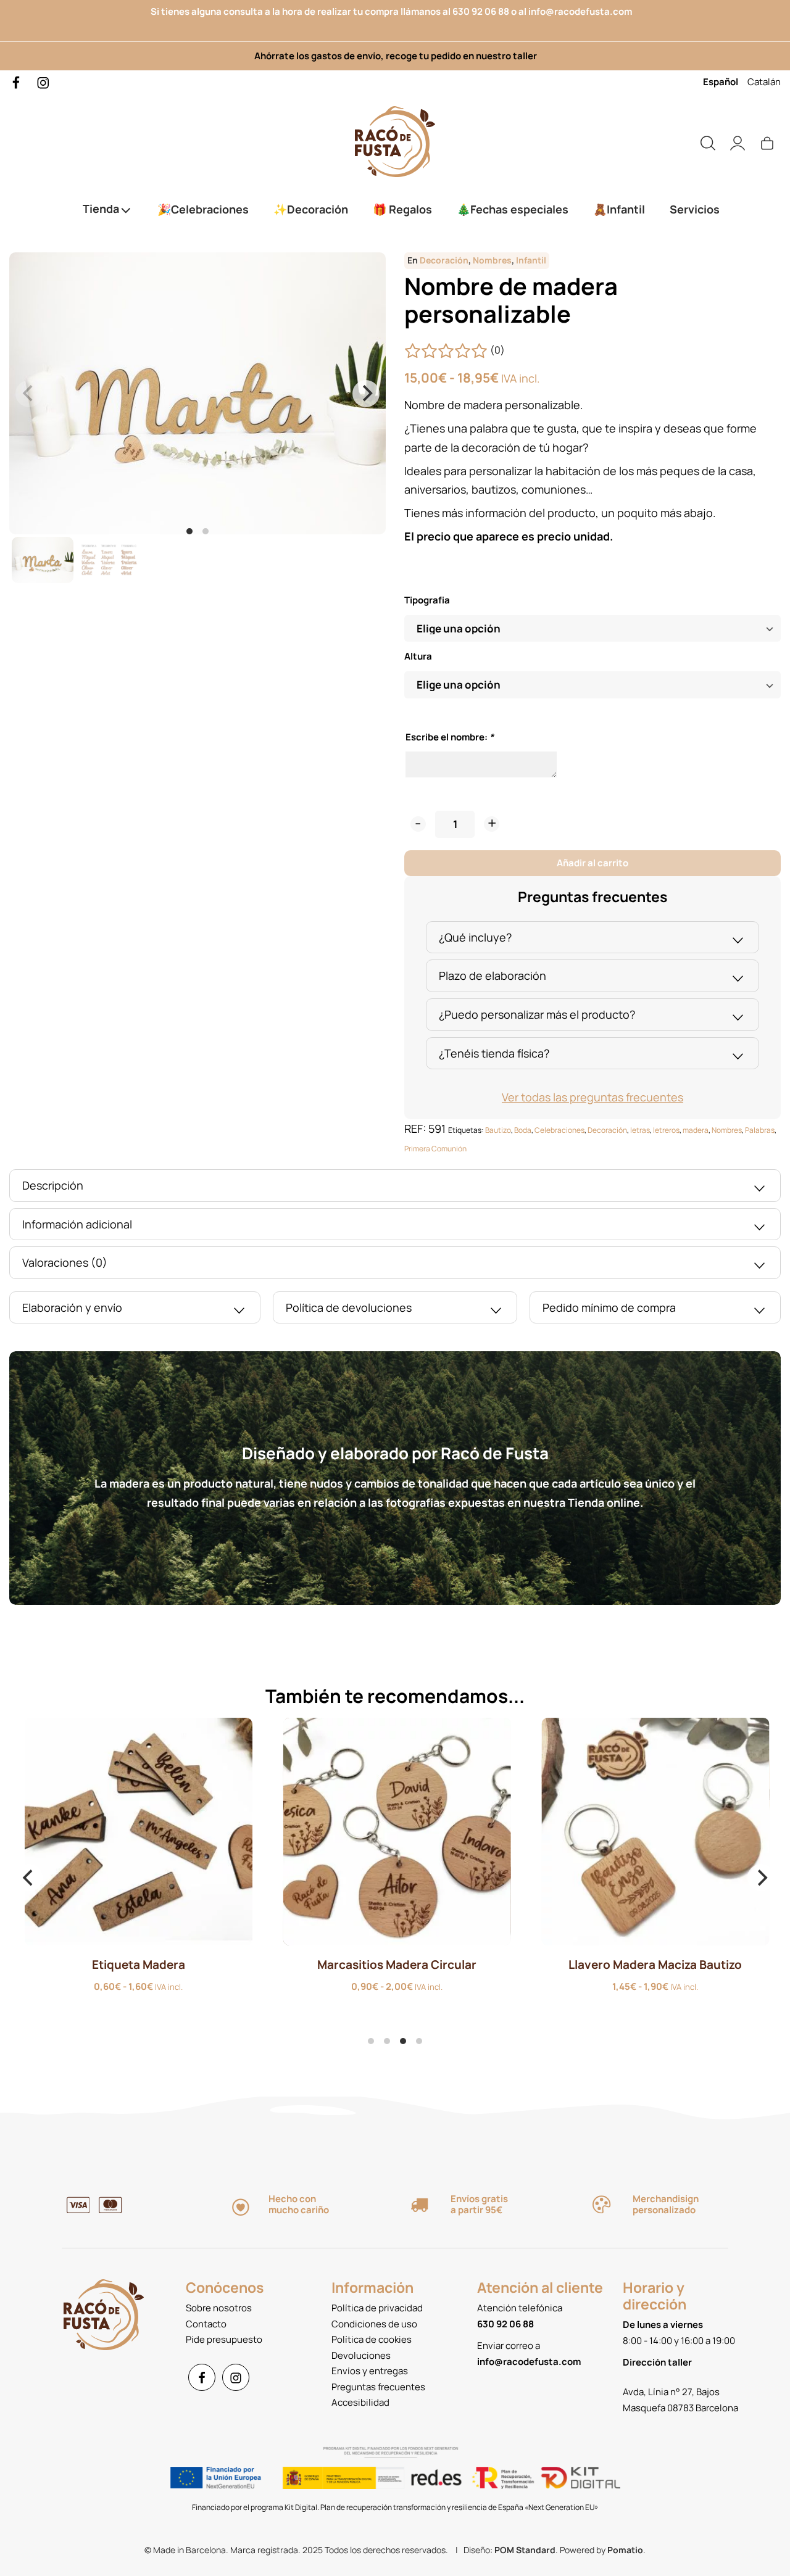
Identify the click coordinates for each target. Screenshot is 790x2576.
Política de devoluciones (349, 1307)
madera (696, 1130)
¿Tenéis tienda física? (494, 1053)
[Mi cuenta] (738, 142)
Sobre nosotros (219, 2308)
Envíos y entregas (370, 2371)
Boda (523, 1130)
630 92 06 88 (481, 11)
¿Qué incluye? (475, 937)
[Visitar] (17, 82)
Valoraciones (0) (65, 1262)
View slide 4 (419, 2041)
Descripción (53, 1185)
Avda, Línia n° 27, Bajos (671, 2392)
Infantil (531, 260)
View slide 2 (206, 531)
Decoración (444, 260)
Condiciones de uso (374, 2324)
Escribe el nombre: (450, 737)
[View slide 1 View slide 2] (197, 393)
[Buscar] (708, 142)
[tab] (592, 938)
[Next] (366, 394)
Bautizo (498, 1130)
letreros (666, 1130)
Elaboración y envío (72, 1307)
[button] (418, 824)
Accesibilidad (360, 2402)
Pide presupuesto (224, 2339)
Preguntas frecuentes (378, 2387)
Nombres (492, 260)
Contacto (206, 2324)
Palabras (760, 1130)
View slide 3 (403, 2041)
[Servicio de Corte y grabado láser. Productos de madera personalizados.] (395, 142)
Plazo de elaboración (493, 975)
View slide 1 (189, 531)
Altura (418, 656)
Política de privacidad (377, 2308)
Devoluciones (361, 2355)
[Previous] (29, 1878)
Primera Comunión (435, 1149)
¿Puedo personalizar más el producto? (537, 1014)
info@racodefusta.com (584, 11)
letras (640, 1130)
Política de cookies (372, 2339)
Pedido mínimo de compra (609, 1307)
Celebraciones (559, 1130)
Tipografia (427, 600)
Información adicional (77, 1224)
